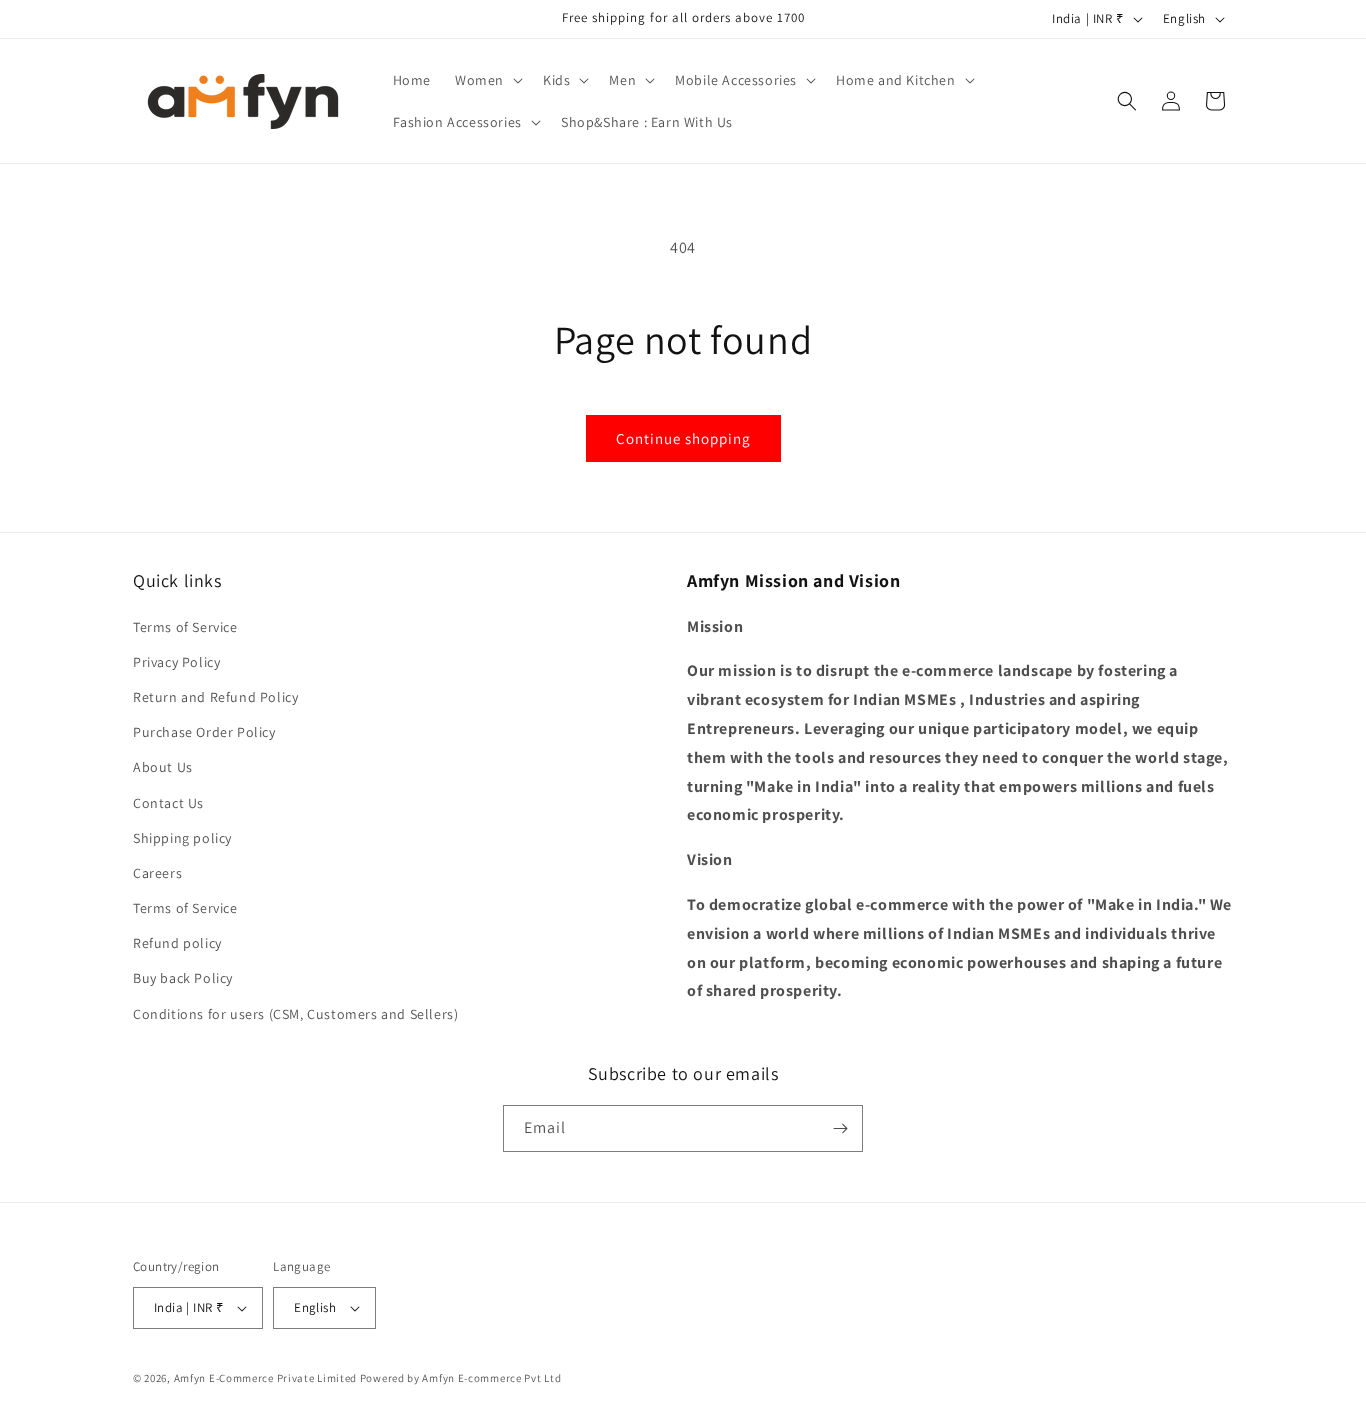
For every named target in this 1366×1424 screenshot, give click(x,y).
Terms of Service (185, 627)
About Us (163, 767)
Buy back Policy (183, 978)
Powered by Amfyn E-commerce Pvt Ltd (461, 1378)
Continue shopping (683, 438)
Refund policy (177, 943)
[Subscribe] (840, 1128)
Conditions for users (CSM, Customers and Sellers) (295, 1014)
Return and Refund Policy (215, 697)
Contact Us (168, 803)
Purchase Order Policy (204, 732)
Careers (157, 873)
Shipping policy (182, 838)
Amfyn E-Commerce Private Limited (265, 1378)
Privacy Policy (176, 662)
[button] (487, 80)
